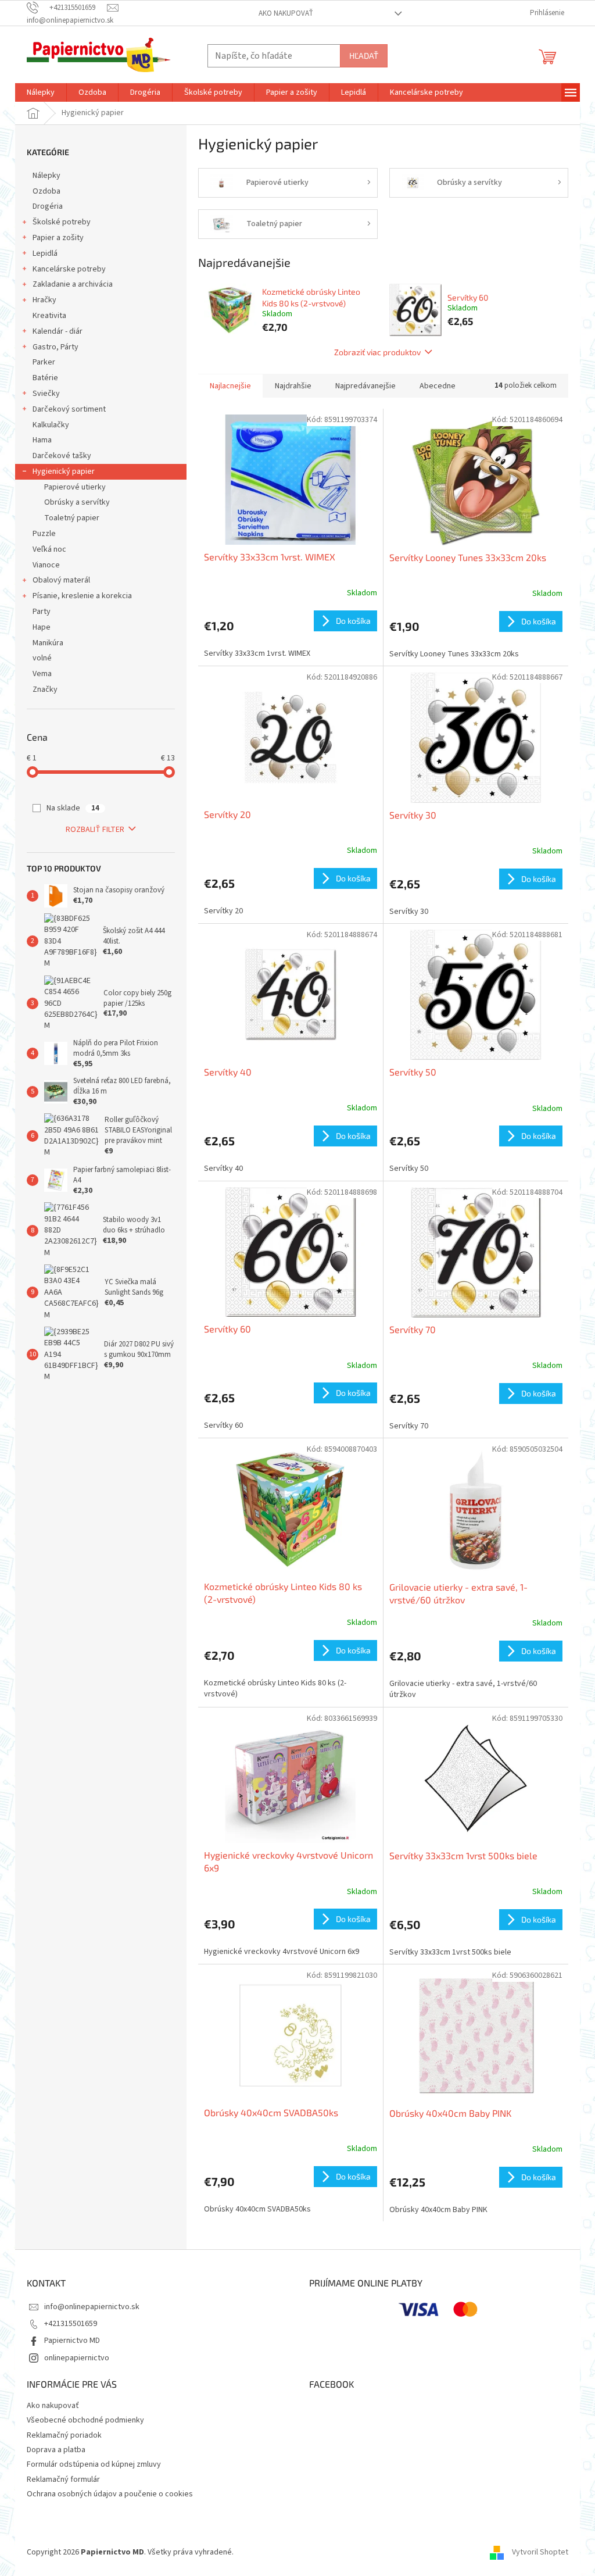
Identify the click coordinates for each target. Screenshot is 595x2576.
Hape (42, 627)
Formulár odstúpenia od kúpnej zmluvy (94, 2464)
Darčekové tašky (62, 456)
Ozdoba (46, 191)
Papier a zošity (58, 238)
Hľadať (364, 56)
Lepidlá (45, 253)
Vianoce (46, 565)
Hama (42, 440)
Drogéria (48, 206)
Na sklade (73, 808)
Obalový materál (61, 580)
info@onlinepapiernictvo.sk (92, 2307)
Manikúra (48, 643)
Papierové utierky (75, 487)
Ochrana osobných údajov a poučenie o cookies (110, 2494)
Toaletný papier (72, 518)
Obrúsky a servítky (77, 502)
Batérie (45, 378)
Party (42, 612)
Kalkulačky (51, 425)
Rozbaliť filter (95, 830)
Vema (42, 674)
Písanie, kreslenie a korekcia (82, 596)
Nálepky (46, 176)
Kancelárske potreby (69, 269)
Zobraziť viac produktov (377, 352)
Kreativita (49, 316)
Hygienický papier (64, 471)
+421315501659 (71, 2324)
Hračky (44, 300)
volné (42, 658)
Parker (44, 362)
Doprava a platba (56, 2450)
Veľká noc (49, 549)
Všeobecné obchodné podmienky (85, 2420)
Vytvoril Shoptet (540, 2552)
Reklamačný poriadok (64, 2435)
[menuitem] (41, 92)
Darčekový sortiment (69, 409)
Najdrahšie (293, 386)
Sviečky (46, 394)
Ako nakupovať (286, 13)
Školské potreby (62, 222)
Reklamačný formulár (63, 2479)
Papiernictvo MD (72, 2341)
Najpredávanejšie (365, 386)
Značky (45, 689)
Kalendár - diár (58, 331)
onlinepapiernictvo (77, 2358)
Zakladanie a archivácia (73, 284)
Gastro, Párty (55, 347)
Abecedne (438, 386)
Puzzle (44, 534)
